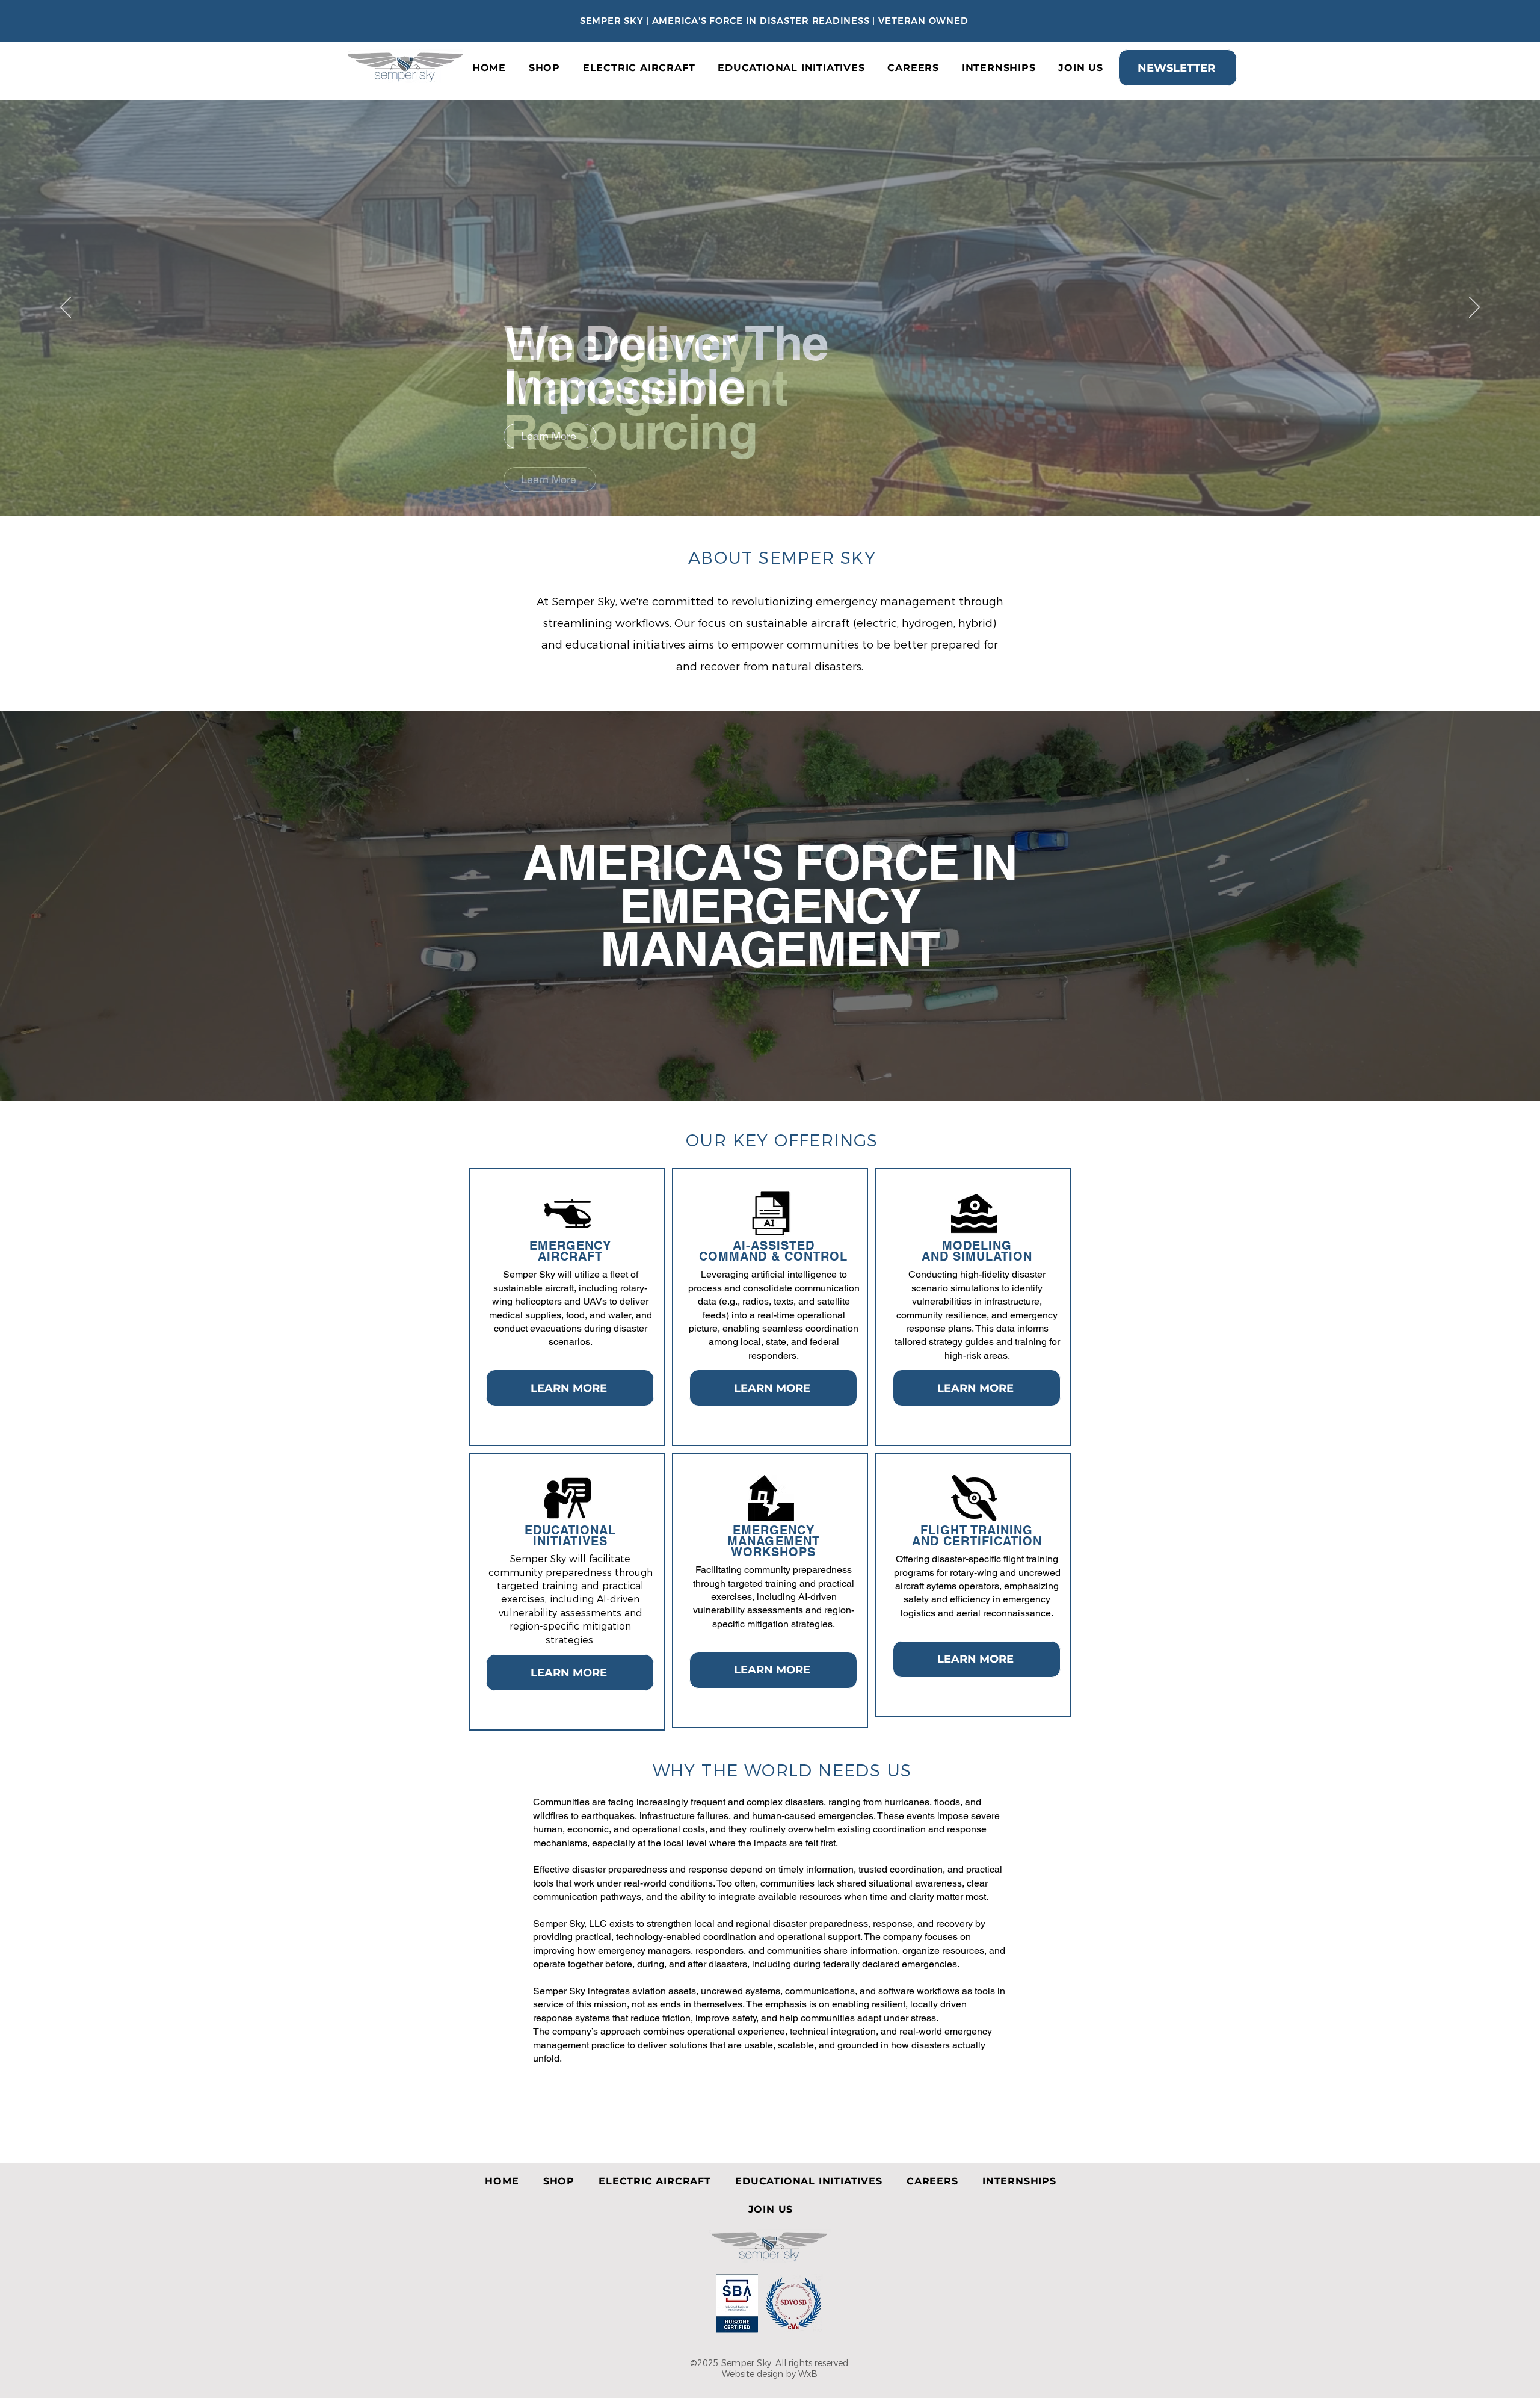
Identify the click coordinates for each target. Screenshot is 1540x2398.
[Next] (1474, 308)
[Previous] (66, 308)
